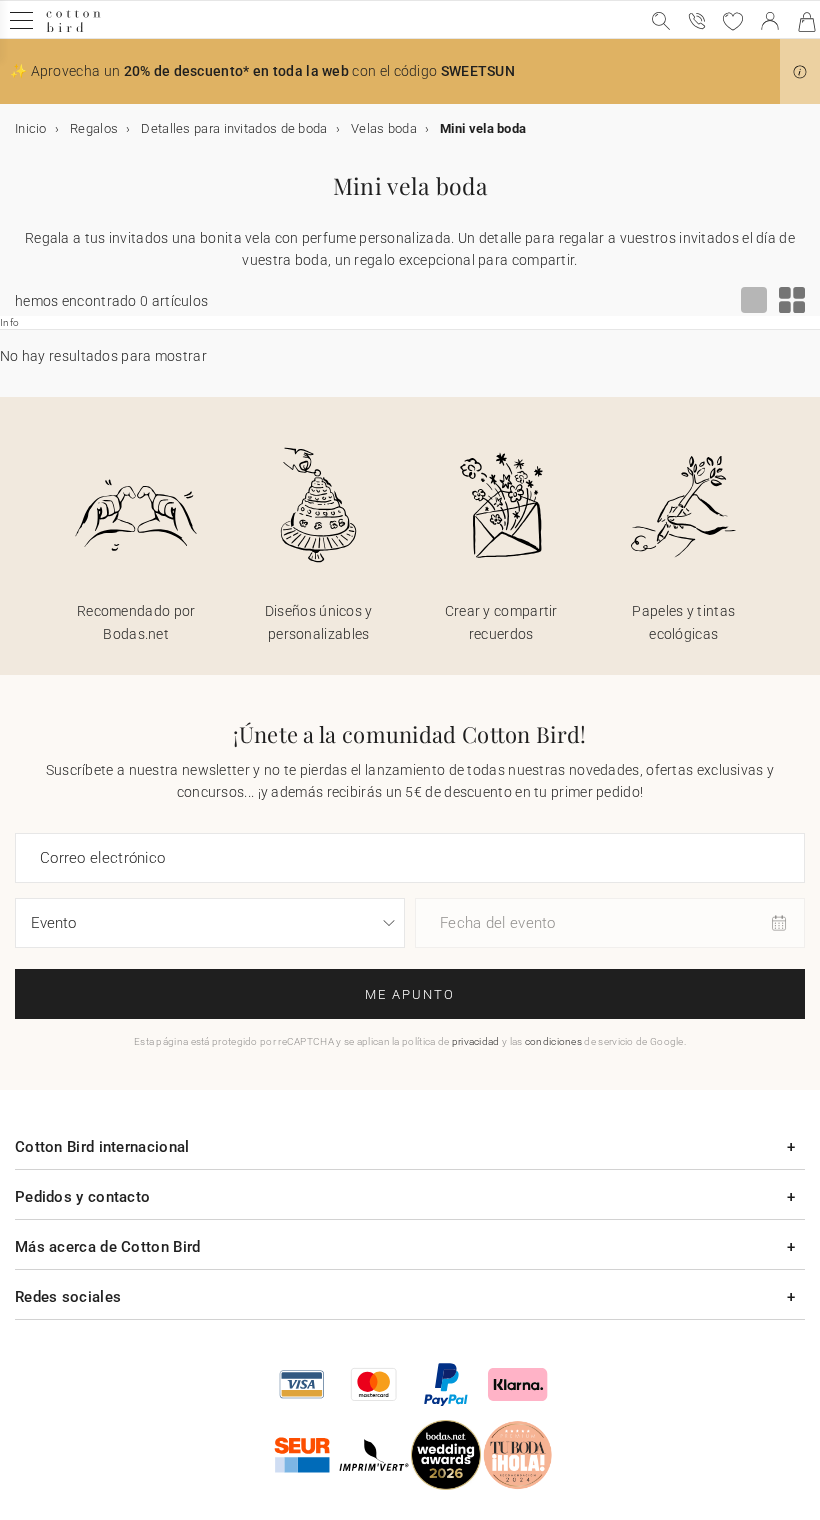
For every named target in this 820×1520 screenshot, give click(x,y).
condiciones (553, 1041)
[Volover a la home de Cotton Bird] (73, 29)
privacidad (476, 1041)
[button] (800, 72)
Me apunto (410, 994)
